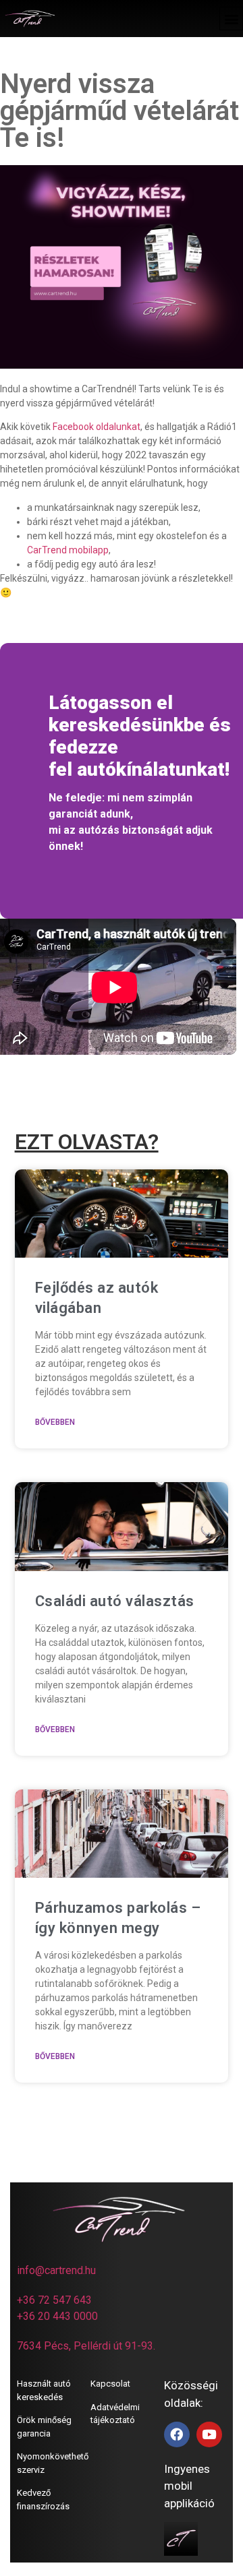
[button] (231, 19)
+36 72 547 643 (54, 2300)
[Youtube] (209, 2434)
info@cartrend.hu (56, 2270)
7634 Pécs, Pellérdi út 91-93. (86, 2346)
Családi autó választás (115, 1601)
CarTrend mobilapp (68, 550)
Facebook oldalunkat (97, 427)
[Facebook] (177, 2434)
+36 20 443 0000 (57, 2316)
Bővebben (55, 1422)
